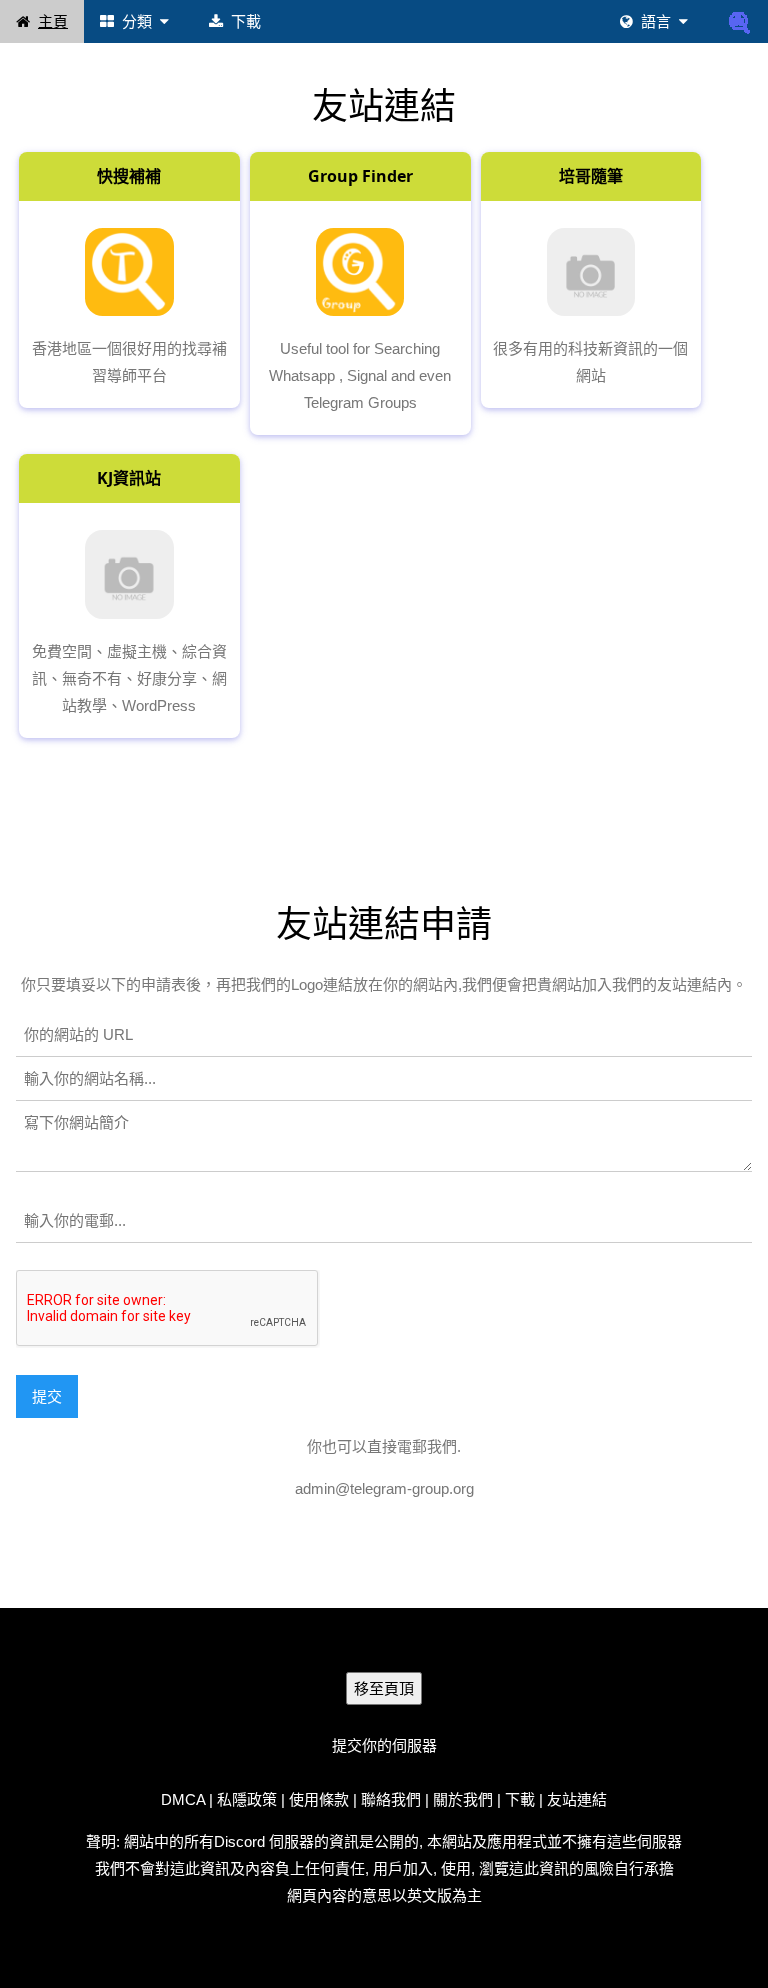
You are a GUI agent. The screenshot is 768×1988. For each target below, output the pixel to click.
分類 (137, 21)
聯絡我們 (391, 1799)
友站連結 (577, 1799)
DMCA (183, 1799)
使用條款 (319, 1799)
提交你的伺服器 (384, 1745)
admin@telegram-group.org (384, 1488)
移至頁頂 (384, 1688)
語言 (656, 21)
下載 (246, 21)
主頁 (53, 21)
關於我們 (463, 1799)
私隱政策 (247, 1799)
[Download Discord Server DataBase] (740, 21)
